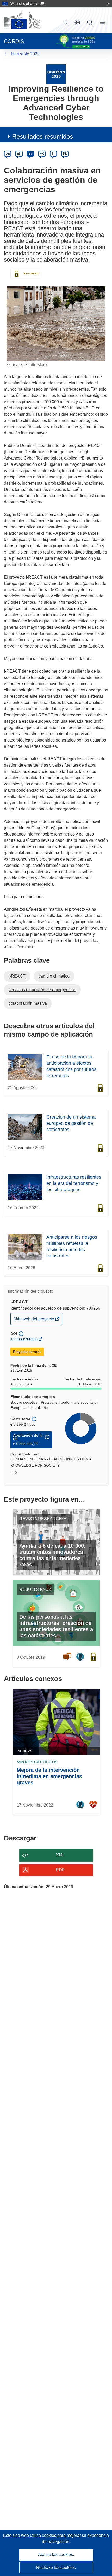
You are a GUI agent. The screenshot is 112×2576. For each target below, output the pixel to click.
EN (19, 154)
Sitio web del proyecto (34, 1321)
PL (65, 154)
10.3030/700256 (24, 1339)
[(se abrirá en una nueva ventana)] (22, 20)
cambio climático (54, 976)
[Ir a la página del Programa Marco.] (56, 74)
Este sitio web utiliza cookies (30, 2535)
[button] (77, 22)
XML (60, 1855)
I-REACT (17, 976)
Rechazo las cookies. (56, 2568)
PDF (60, 1870)
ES (30, 154)
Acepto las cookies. (56, 2554)
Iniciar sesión (65, 22)
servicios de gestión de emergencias (42, 990)
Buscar (90, 22)
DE (8, 154)
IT (53, 154)
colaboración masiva (28, 1003)
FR (42, 154)
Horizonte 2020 (25, 54)
